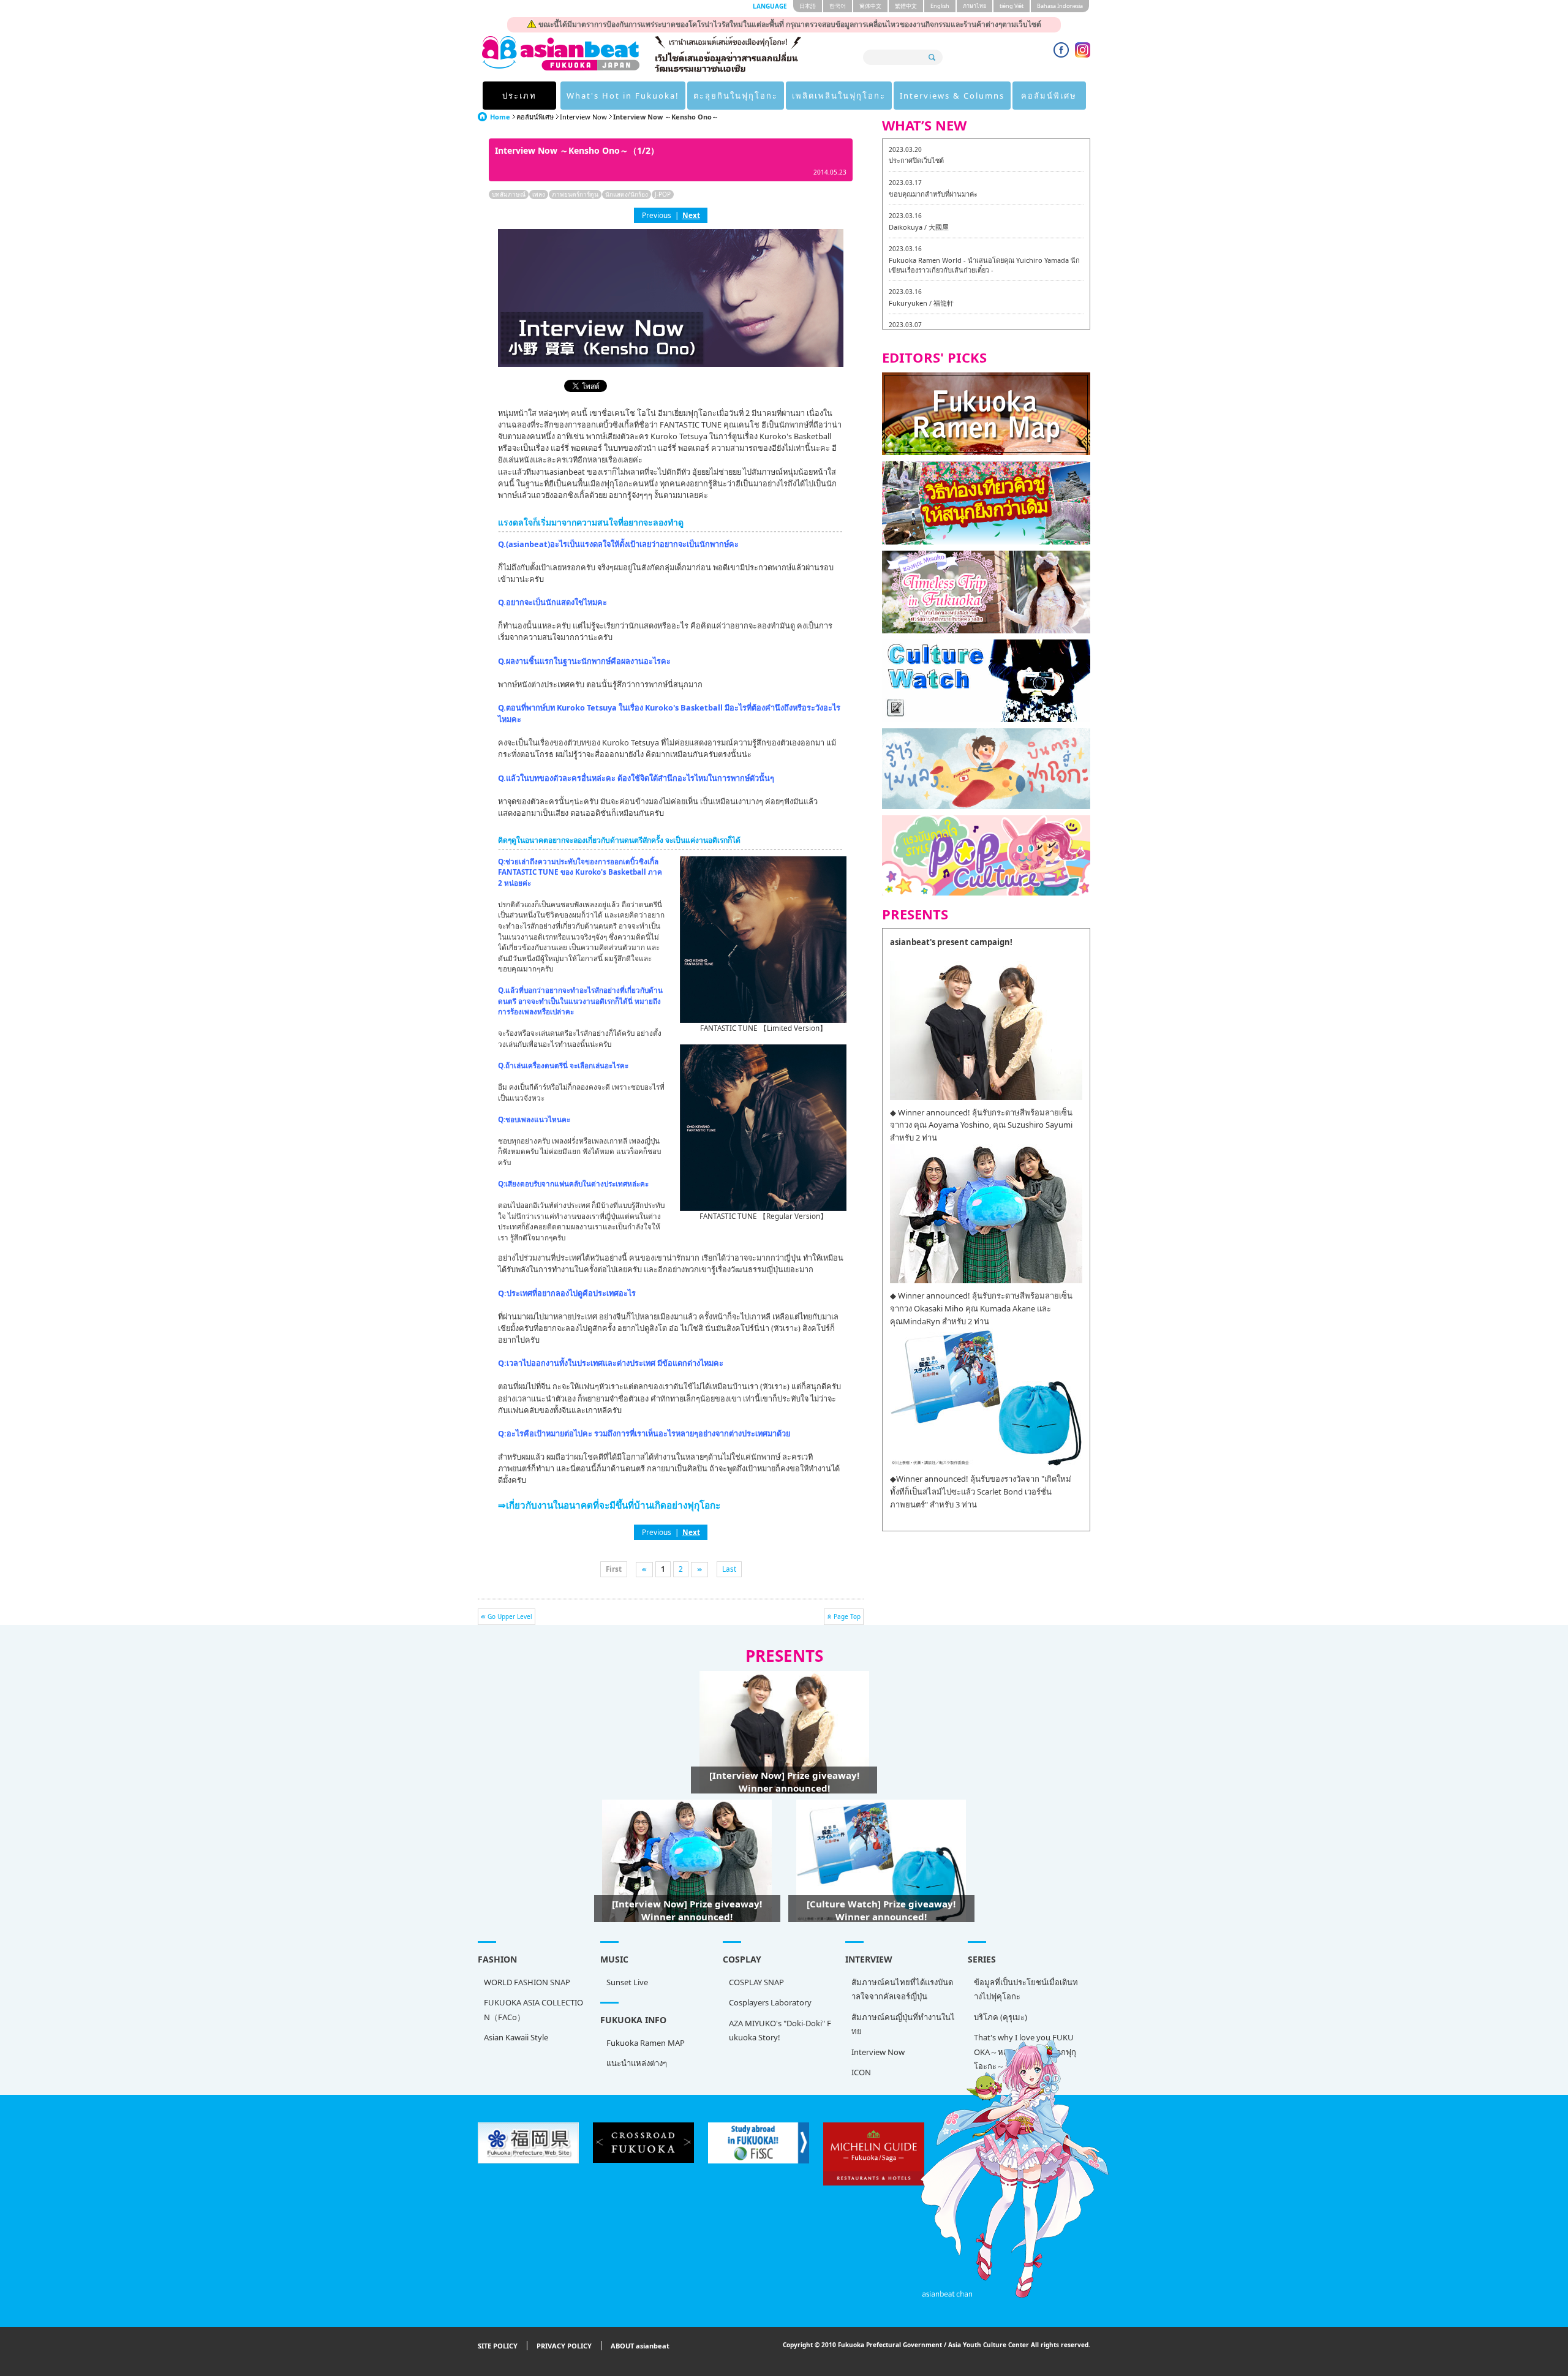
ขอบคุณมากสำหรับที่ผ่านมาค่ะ (933, 194)
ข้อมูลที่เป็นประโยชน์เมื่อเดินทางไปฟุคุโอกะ (1026, 1989)
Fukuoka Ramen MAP (646, 2043)
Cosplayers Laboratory (770, 2002)
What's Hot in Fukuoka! (623, 96)
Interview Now (583, 117)
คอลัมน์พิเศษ (1049, 96)
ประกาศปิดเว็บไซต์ (916, 160)
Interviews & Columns (952, 96)
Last (729, 1569)
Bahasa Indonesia (1060, 6)
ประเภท (519, 96)
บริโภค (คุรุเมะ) (1001, 2017)
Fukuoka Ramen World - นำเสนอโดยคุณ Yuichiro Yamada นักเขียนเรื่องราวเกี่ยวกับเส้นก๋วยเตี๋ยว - (984, 265)
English (940, 6)
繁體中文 (906, 6)
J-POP (663, 194)
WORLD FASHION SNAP (527, 1982)
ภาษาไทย (974, 6)
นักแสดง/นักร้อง (627, 194)
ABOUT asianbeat (640, 2346)
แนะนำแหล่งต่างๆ (637, 2063)
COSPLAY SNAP (756, 1982)
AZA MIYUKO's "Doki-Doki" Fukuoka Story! (780, 2030)
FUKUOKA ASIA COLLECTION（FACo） (533, 2009)
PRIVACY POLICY (564, 2346)
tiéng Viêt (1012, 6)
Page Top (847, 1616)
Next (691, 215)
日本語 (808, 6)
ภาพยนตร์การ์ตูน (575, 194)
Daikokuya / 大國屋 (919, 227)
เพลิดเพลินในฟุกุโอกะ (839, 96)
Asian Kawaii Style (516, 2037)
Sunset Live (627, 1982)
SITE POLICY (498, 2346)
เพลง (539, 194)
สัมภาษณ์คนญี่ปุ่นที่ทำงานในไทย (903, 2024)
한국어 (838, 6)
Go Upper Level (510, 1616)
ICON (861, 2072)
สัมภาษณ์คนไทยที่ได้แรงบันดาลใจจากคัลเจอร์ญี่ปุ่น (902, 1989)
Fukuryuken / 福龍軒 (921, 303)
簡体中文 (870, 6)
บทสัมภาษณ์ (509, 194)
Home (500, 117)
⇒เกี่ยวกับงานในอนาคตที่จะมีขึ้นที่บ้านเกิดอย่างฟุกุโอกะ (609, 1505)
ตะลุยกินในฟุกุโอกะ (736, 96)
